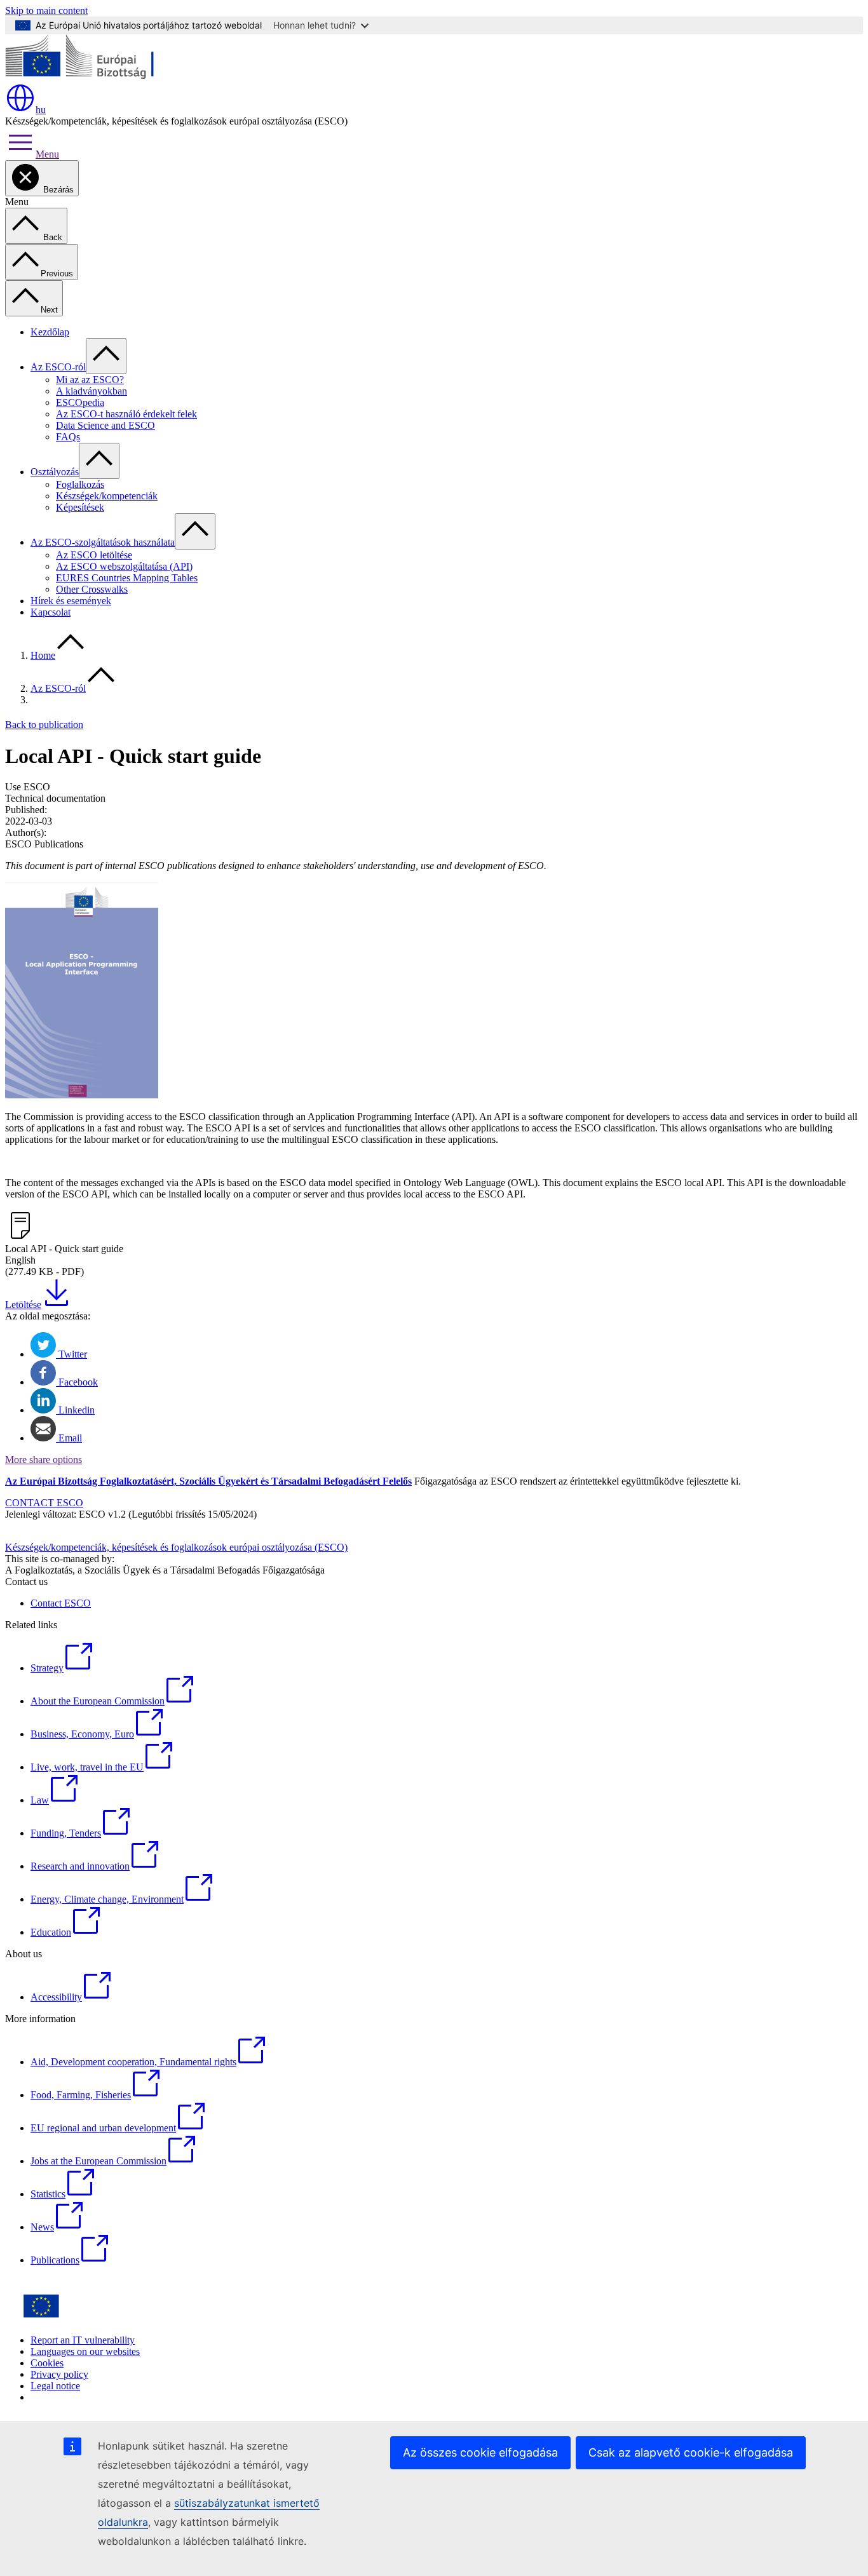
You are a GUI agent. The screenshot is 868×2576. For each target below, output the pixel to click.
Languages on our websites (85, 2351)
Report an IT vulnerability (83, 2340)
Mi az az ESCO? (90, 380)
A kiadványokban (92, 391)
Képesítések (80, 507)
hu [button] (41, 110)
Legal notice (55, 2386)
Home (43, 655)
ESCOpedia (80, 402)
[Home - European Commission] (98, 77)
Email (69, 1438)
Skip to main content (46, 10)
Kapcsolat (51, 612)
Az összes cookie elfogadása (480, 2452)
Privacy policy (59, 2374)
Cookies (47, 2363)
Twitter (71, 1354)
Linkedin (75, 1410)
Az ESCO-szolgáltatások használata (103, 542)
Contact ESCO (61, 1603)
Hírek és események (71, 601)
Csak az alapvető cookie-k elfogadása (691, 2452)
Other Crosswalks (92, 589)
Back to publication (44, 725)
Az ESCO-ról (58, 367)
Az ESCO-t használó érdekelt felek (126, 414)
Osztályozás (55, 472)
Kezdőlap (50, 332)
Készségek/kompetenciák (107, 496)
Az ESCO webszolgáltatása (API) (124, 566)
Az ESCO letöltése (94, 555)
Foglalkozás (80, 484)
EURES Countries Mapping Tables (127, 578)
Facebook (77, 1382)
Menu (47, 154)
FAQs (68, 437)
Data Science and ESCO (105, 425)
